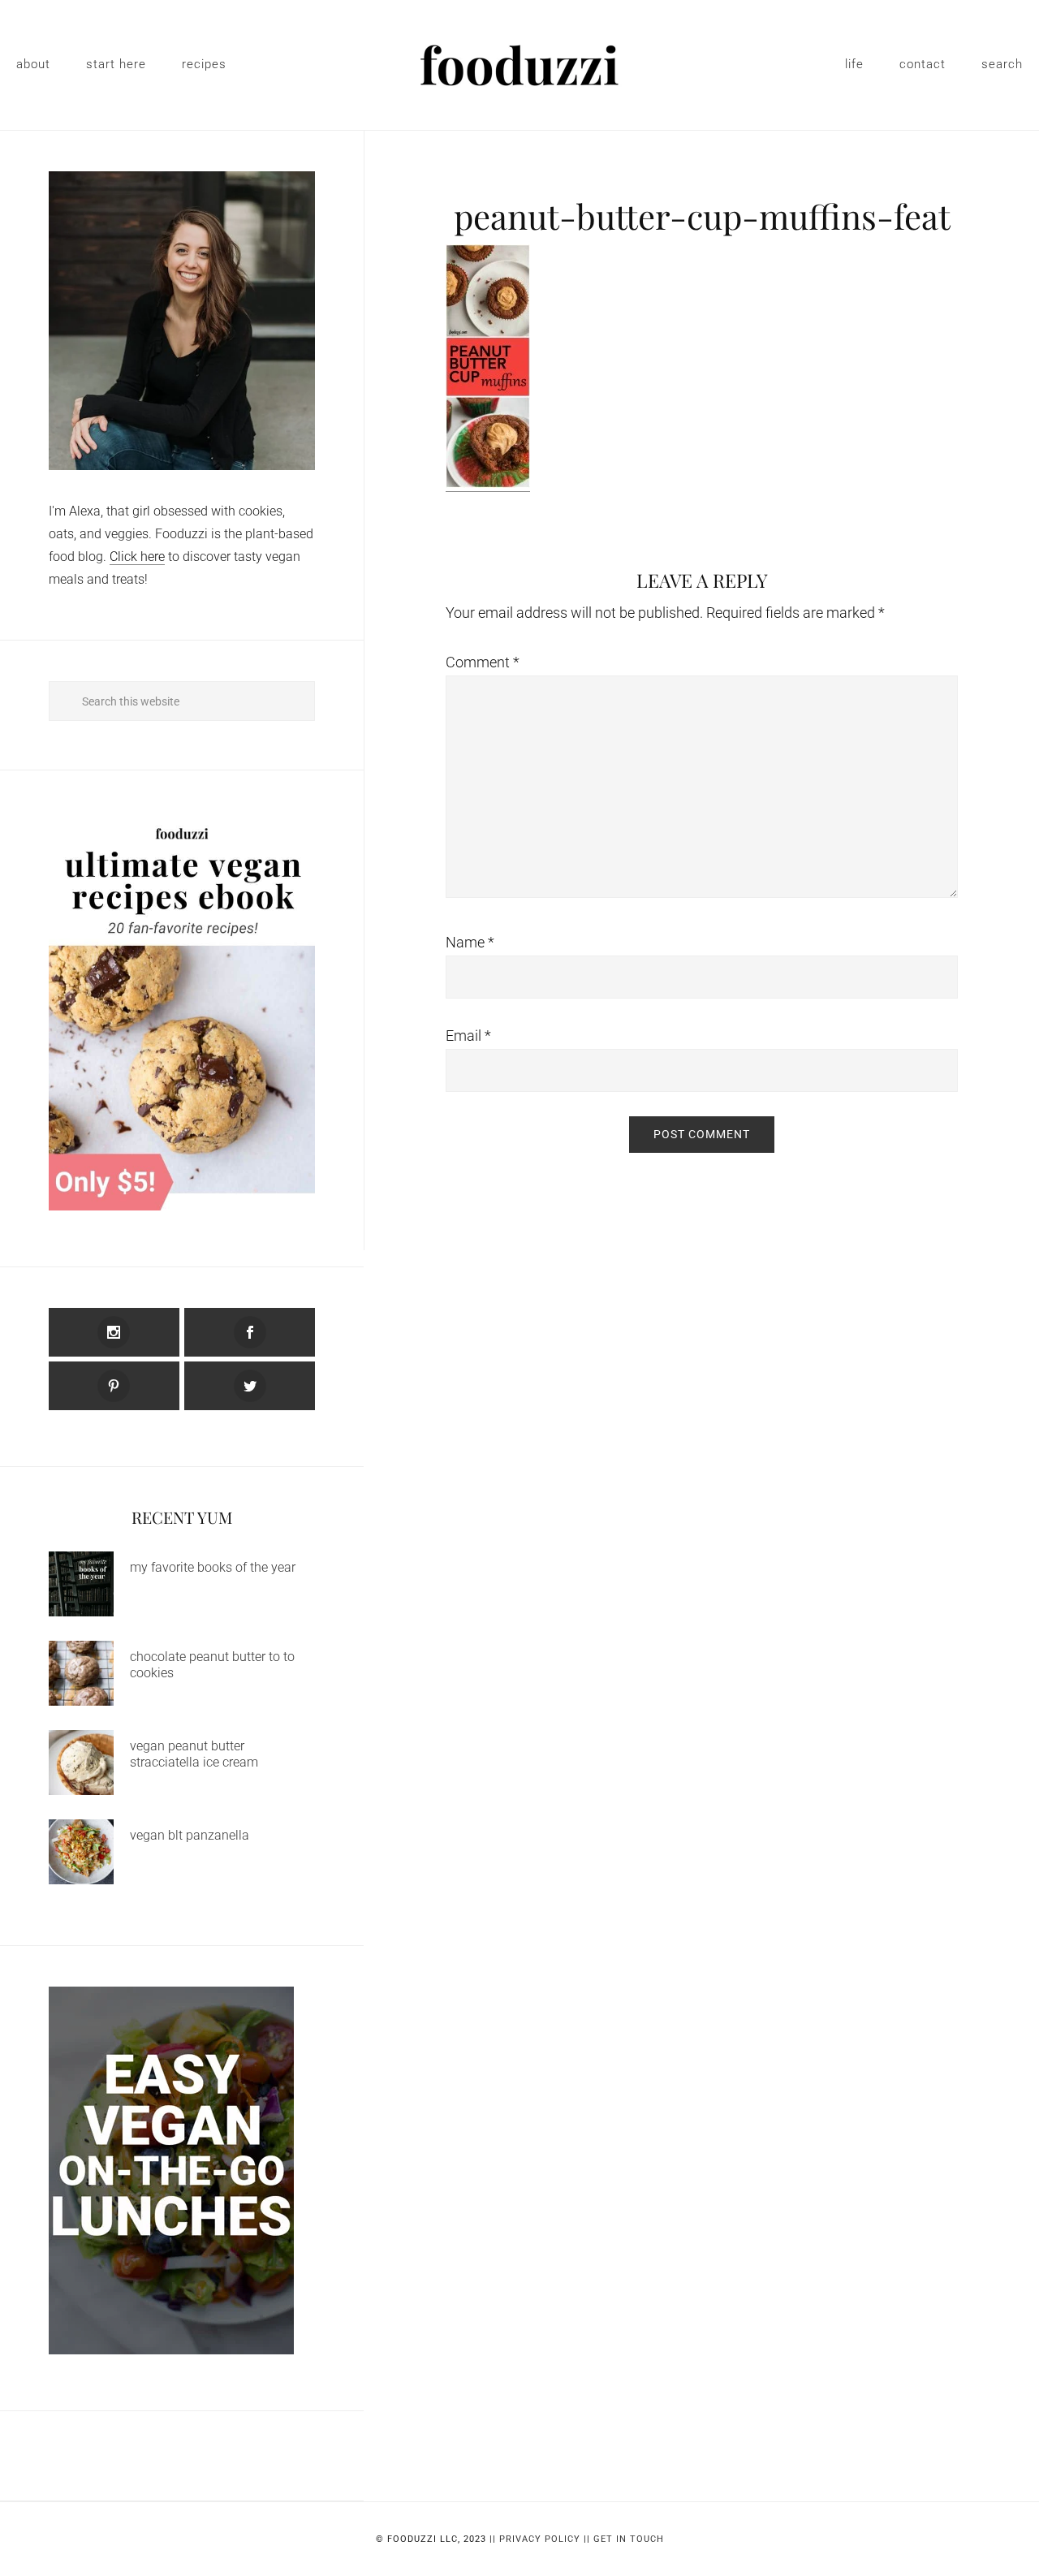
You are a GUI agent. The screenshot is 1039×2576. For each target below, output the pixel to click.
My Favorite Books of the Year (213, 1567)
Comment (483, 662)
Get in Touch (629, 2539)
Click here (137, 557)
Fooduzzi (519, 65)
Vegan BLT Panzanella (190, 1835)
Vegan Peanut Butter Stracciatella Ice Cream (194, 1754)
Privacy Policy (540, 2539)
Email (468, 1036)
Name (470, 942)
